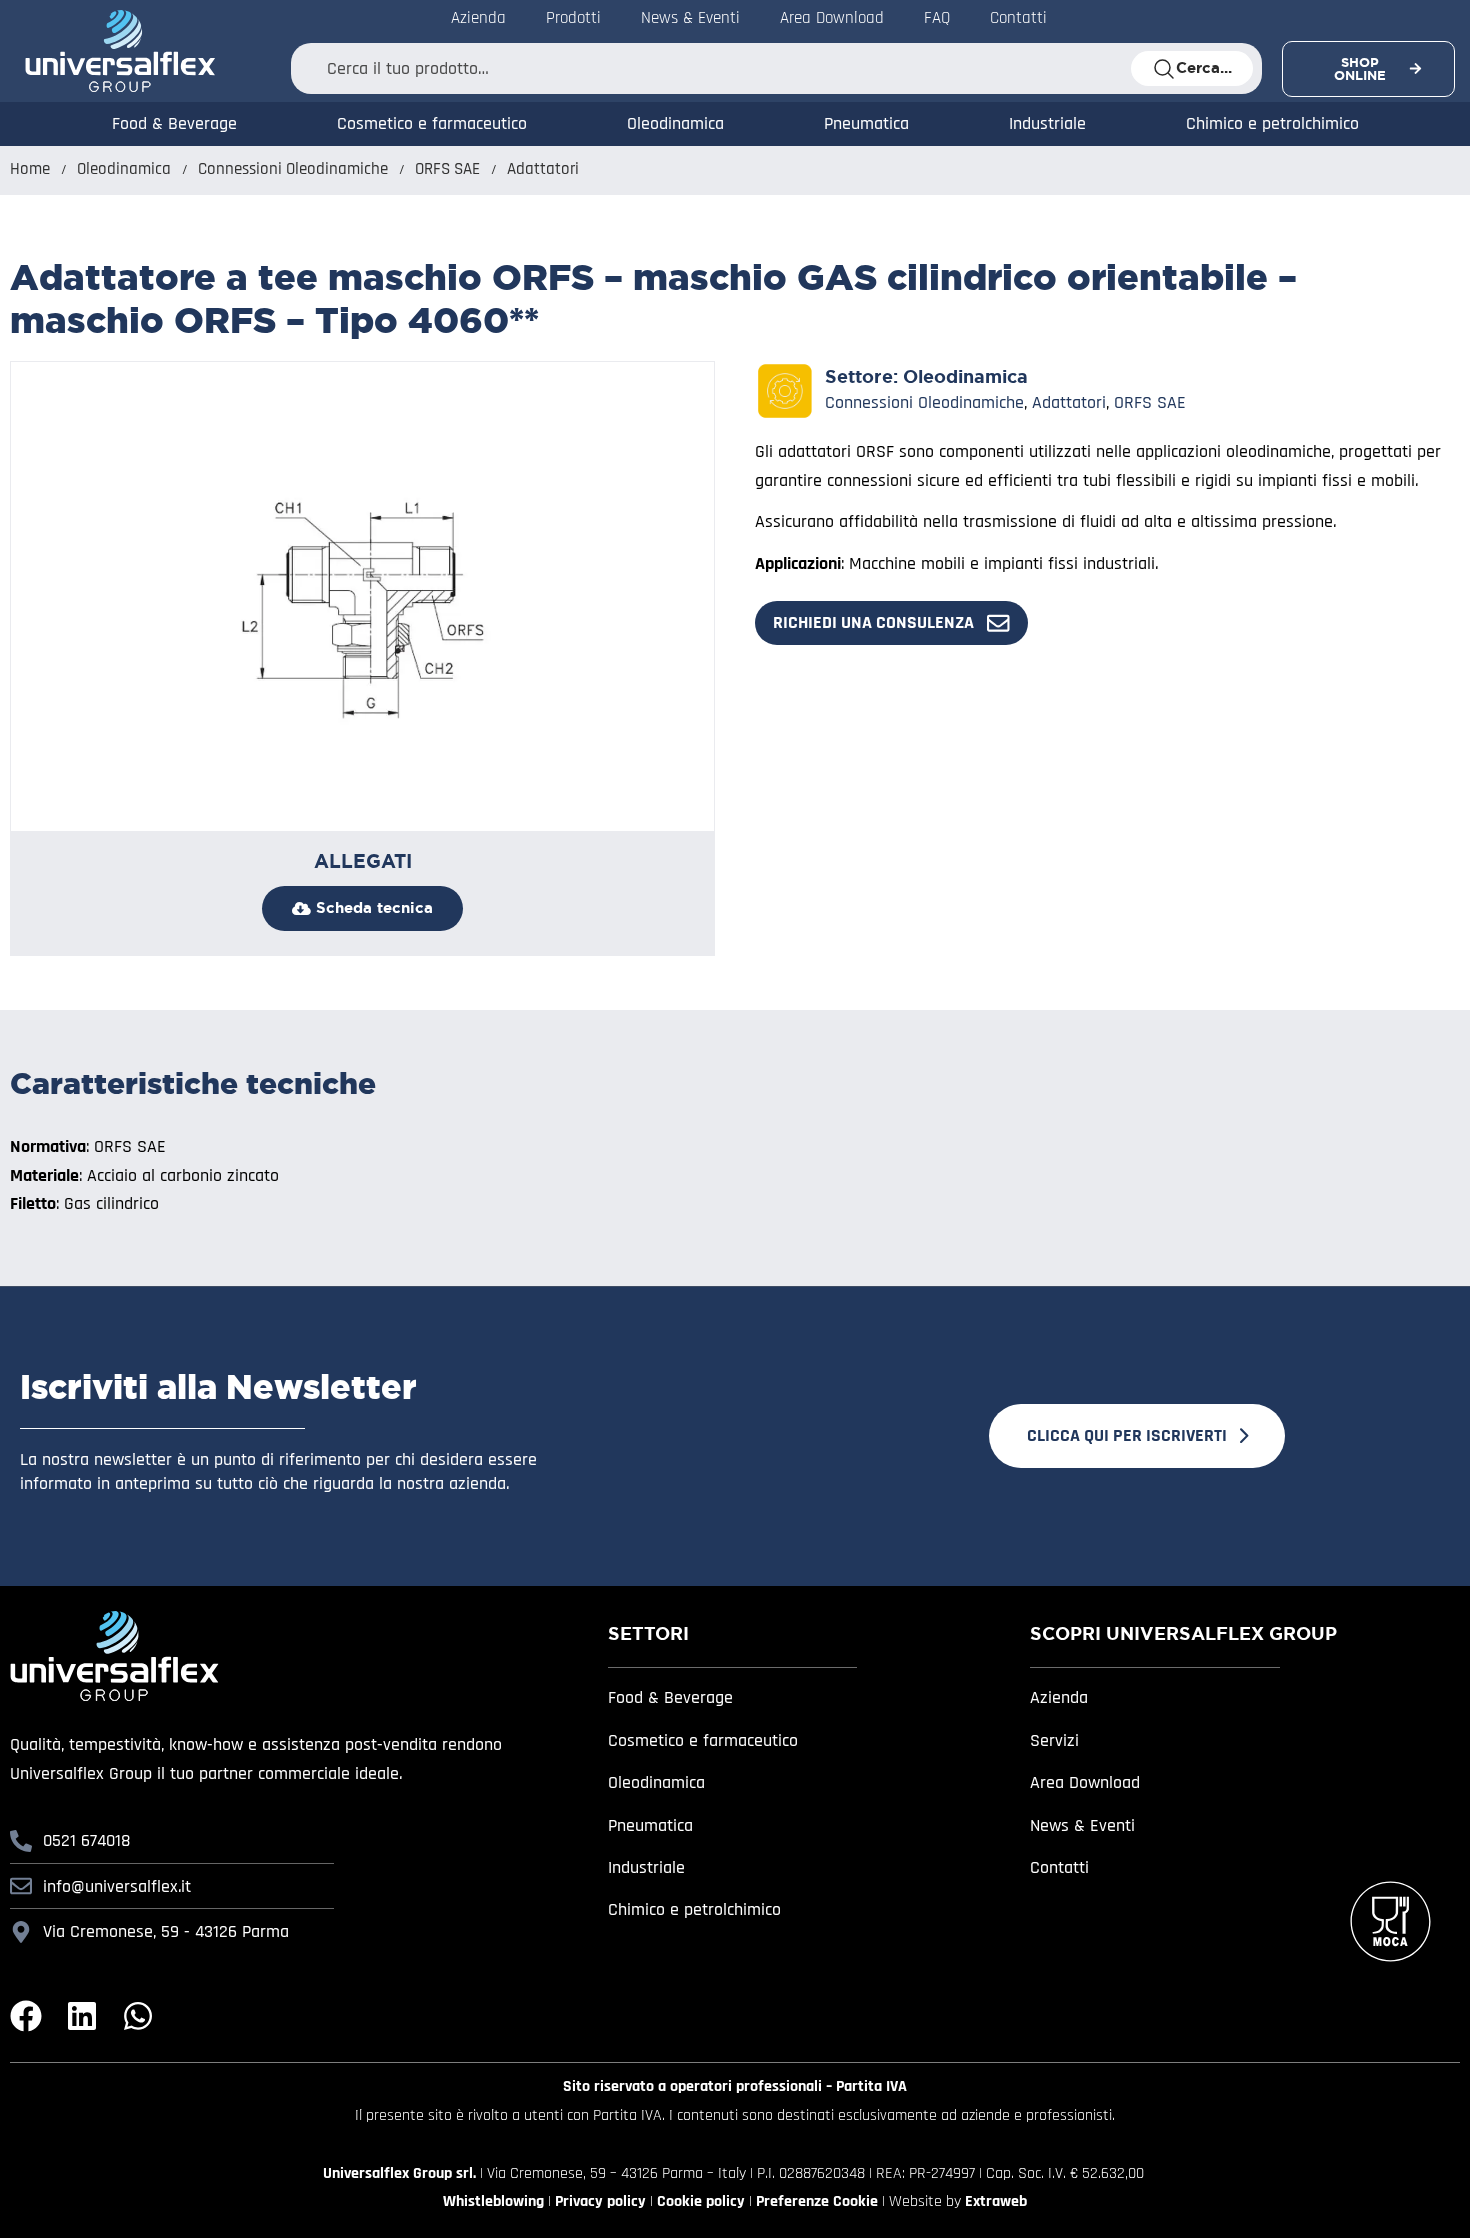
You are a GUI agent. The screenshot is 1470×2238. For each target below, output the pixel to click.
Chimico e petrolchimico (1272, 123)
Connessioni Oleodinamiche (293, 169)
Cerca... (1204, 68)
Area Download (1085, 1782)
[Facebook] (26, 2016)
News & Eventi (1082, 1825)
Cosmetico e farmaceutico (432, 123)
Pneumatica (866, 123)
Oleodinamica (675, 123)
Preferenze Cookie (817, 2201)
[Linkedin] (82, 2016)
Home (30, 169)
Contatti (1059, 1867)
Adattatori (543, 169)
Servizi (1054, 1740)
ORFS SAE (447, 169)
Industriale (1047, 123)
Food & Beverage (174, 123)
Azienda (1059, 1697)
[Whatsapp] (138, 2016)
